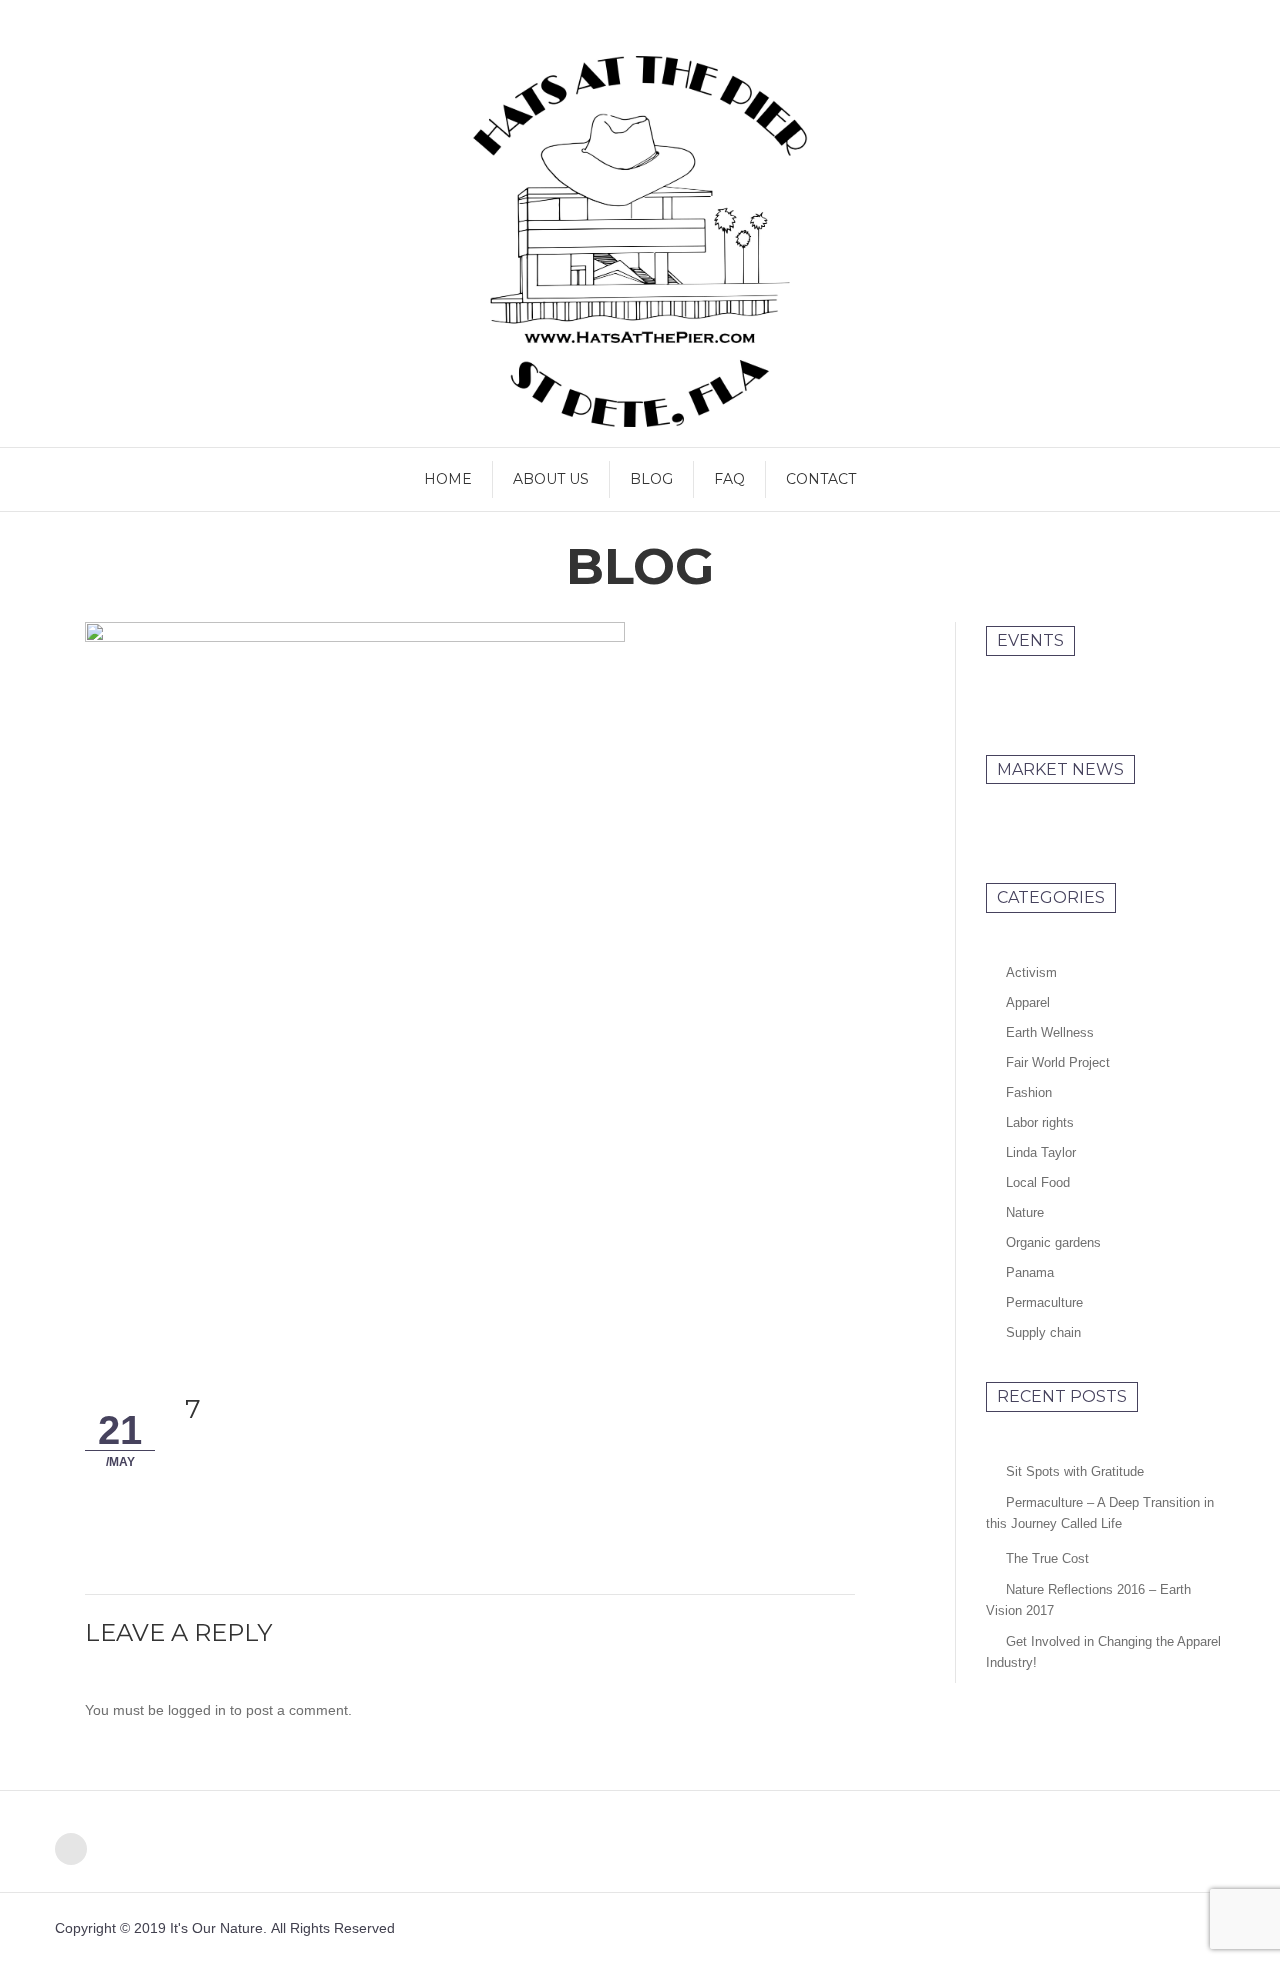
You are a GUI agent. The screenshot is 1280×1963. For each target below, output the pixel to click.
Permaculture (1044, 1302)
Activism (1031, 972)
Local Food (1038, 1182)
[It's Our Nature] (640, 241)
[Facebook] (71, 1849)
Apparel (1028, 1002)
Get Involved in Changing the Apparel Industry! (1103, 1652)
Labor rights (1040, 1122)
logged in (197, 1710)
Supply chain (1043, 1332)
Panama (1030, 1272)
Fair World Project (1058, 1062)
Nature (1025, 1212)
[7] (355, 976)
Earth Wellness (1050, 1032)
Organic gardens (1053, 1242)
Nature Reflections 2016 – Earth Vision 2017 (1088, 1600)
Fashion (1029, 1092)
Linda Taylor (1041, 1152)
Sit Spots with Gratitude (1075, 1471)
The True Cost (1047, 1558)
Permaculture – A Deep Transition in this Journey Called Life (1100, 1513)
